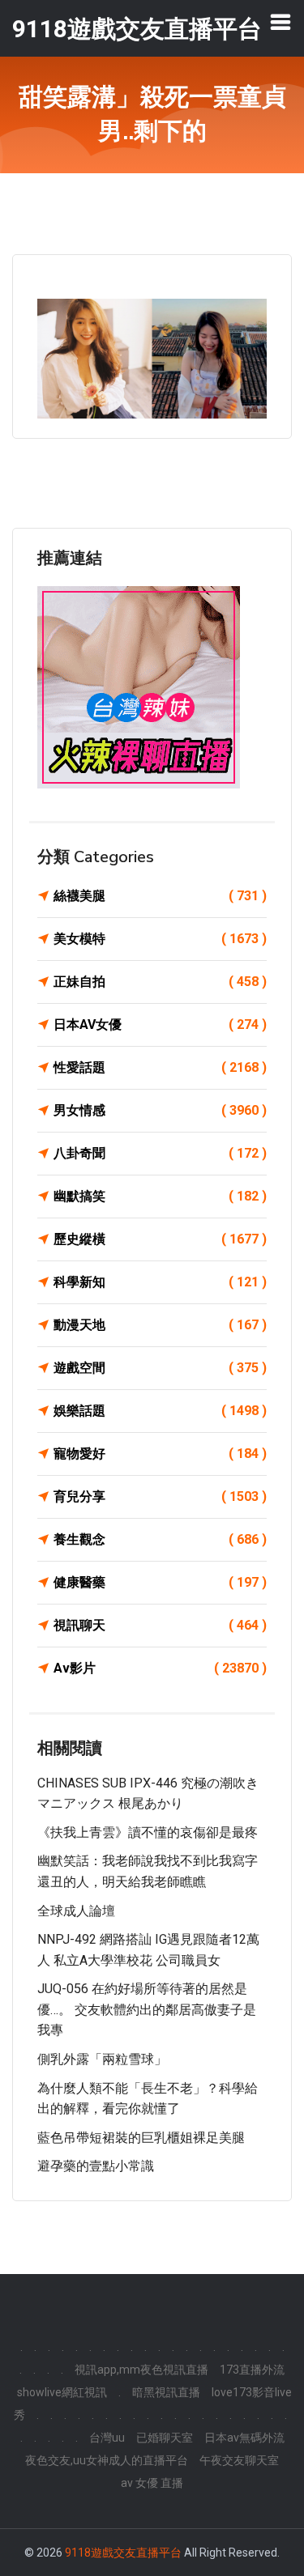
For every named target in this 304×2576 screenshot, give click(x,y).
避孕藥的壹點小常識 (96, 2166)
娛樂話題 (160, 1411)
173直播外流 (252, 2370)
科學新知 (160, 1282)
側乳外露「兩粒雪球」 (102, 2059)
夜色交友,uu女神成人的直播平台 (107, 2460)
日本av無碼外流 (244, 2438)
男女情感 (160, 1110)
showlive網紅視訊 (62, 2392)
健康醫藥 (160, 1582)
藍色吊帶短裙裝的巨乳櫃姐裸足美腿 (141, 2138)
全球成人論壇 (76, 1911)
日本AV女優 (160, 1024)
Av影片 (160, 1668)
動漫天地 (160, 1325)
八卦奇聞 (160, 1153)
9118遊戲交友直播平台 (123, 2553)
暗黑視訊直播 (166, 2392)
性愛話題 (160, 1067)
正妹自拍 (160, 982)
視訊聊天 (160, 1625)
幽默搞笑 (160, 1196)
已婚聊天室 (165, 2438)
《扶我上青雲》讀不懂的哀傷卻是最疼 (148, 1832)
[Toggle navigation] (280, 22)
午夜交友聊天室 (239, 2460)
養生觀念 (160, 1539)
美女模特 (160, 939)
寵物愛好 (160, 1454)
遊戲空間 (160, 1368)
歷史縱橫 (160, 1239)
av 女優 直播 (152, 2483)
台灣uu (107, 2438)
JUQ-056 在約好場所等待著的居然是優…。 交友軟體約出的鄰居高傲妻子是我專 (147, 2009)
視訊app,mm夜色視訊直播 (141, 2370)
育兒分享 (160, 1496)
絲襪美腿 (160, 896)
